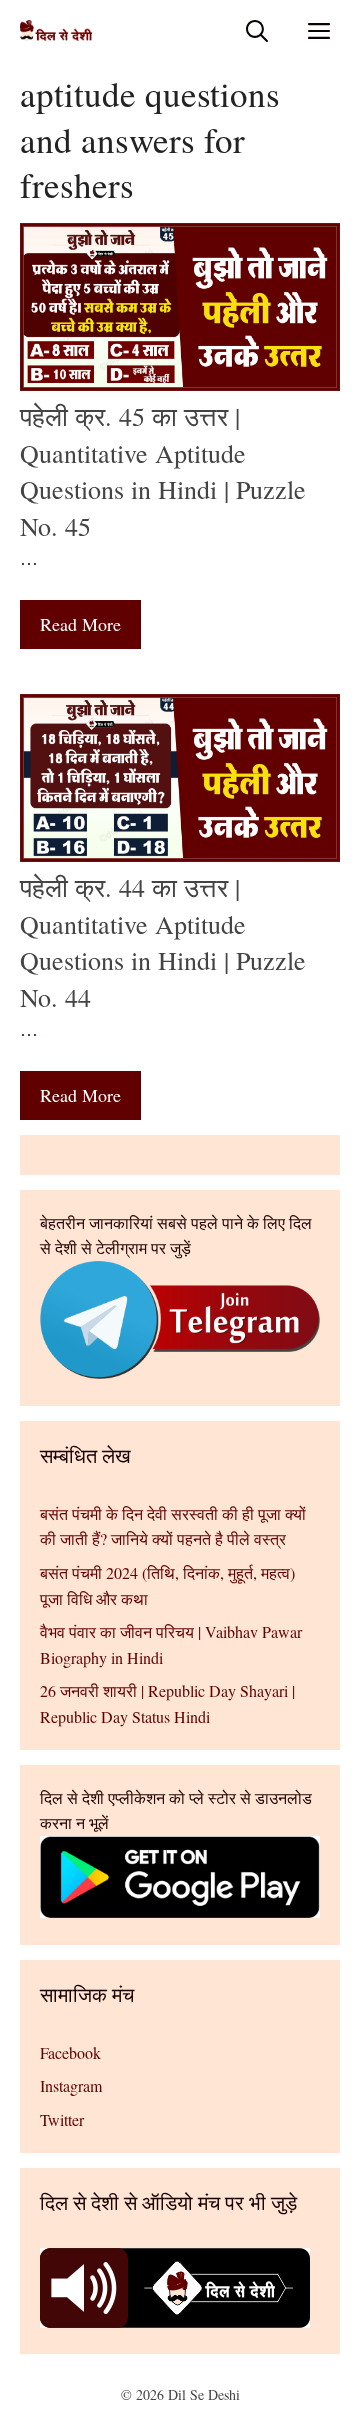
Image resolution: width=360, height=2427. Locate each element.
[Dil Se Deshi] (56, 30)
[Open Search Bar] (257, 30)
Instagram (71, 2085)
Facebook (70, 2052)
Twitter (62, 2119)
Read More (80, 624)
